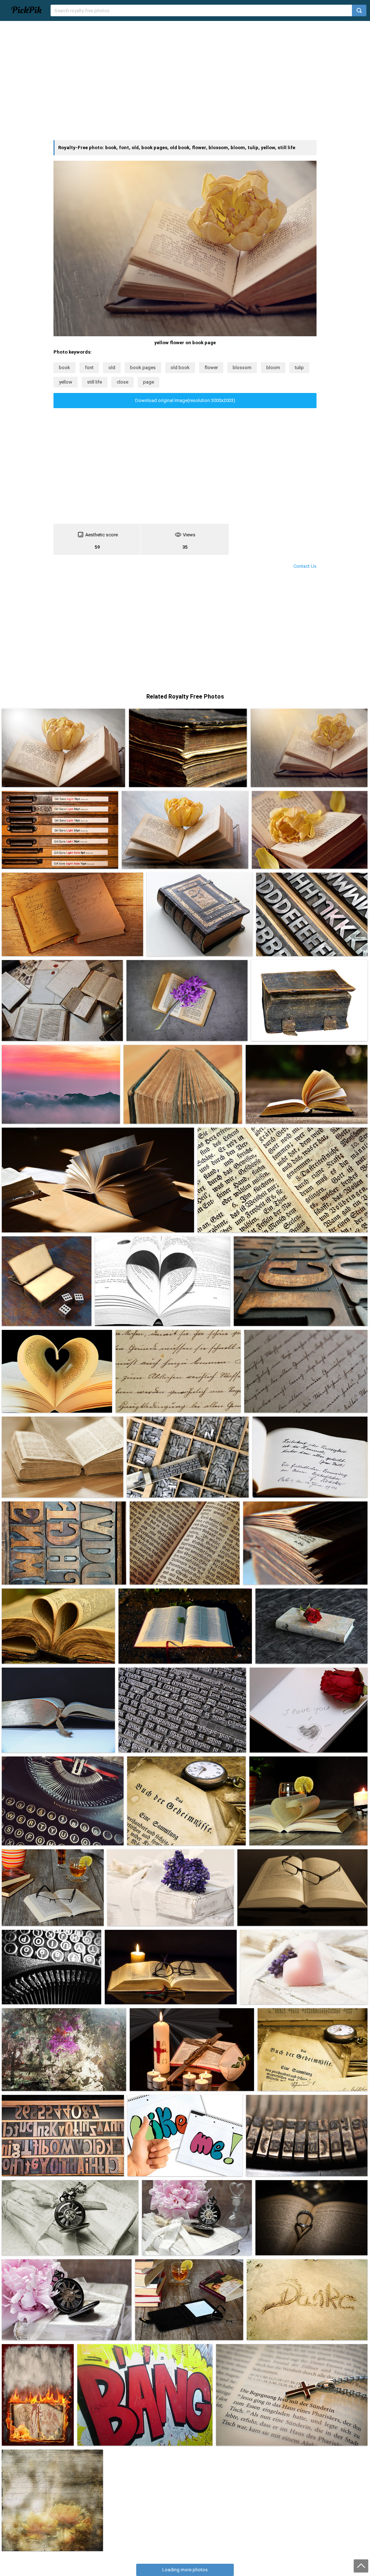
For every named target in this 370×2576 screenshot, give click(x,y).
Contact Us (305, 566)
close (122, 382)
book (64, 368)
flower (211, 368)
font (89, 368)
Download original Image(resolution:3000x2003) (185, 400)
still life (94, 382)
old (112, 368)
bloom (273, 368)
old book (180, 368)
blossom (242, 368)
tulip (299, 368)
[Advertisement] (185, 81)
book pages (143, 368)
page (149, 382)
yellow (66, 382)
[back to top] (361, 2566)
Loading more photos (185, 2570)
